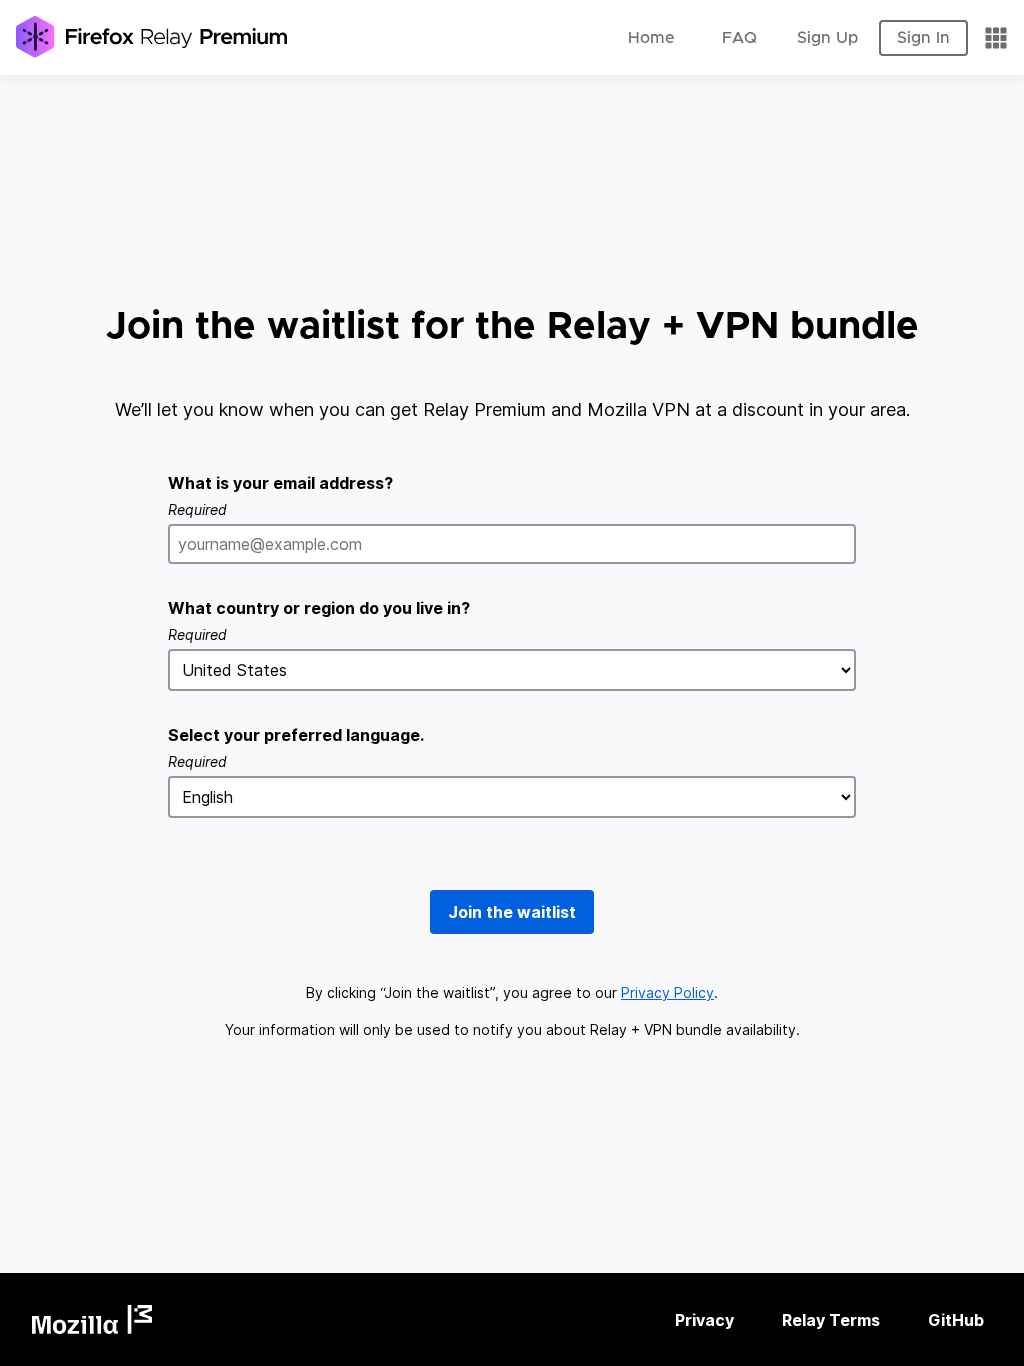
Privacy (704, 1320)
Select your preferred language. (296, 735)
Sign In (923, 38)
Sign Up (827, 38)
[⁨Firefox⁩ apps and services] (996, 38)
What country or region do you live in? (319, 608)
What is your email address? (280, 483)
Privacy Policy (667, 992)
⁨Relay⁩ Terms (831, 1320)
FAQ (739, 38)
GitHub (956, 1320)
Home (651, 38)
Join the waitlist (512, 912)
